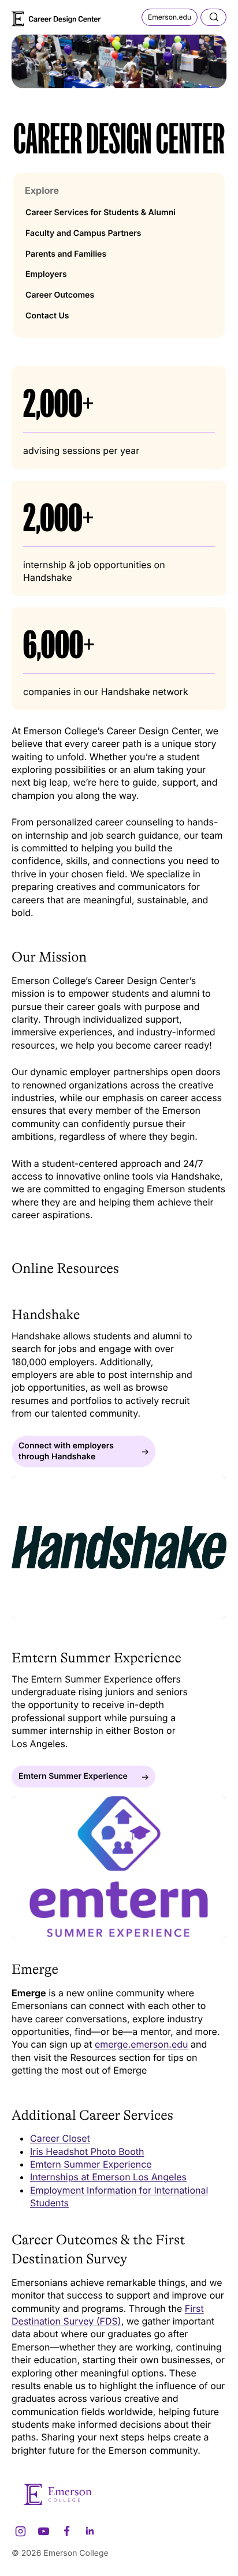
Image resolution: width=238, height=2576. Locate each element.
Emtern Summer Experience (91, 2164)
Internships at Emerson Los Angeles (108, 2177)
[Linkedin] (90, 2531)
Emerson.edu (170, 17)
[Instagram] (20, 2531)
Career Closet (60, 2138)
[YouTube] (43, 2531)
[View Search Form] (213, 17)
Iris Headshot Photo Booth (87, 2151)
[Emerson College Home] (58, 18)
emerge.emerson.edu (142, 2044)
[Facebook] (66, 2531)
